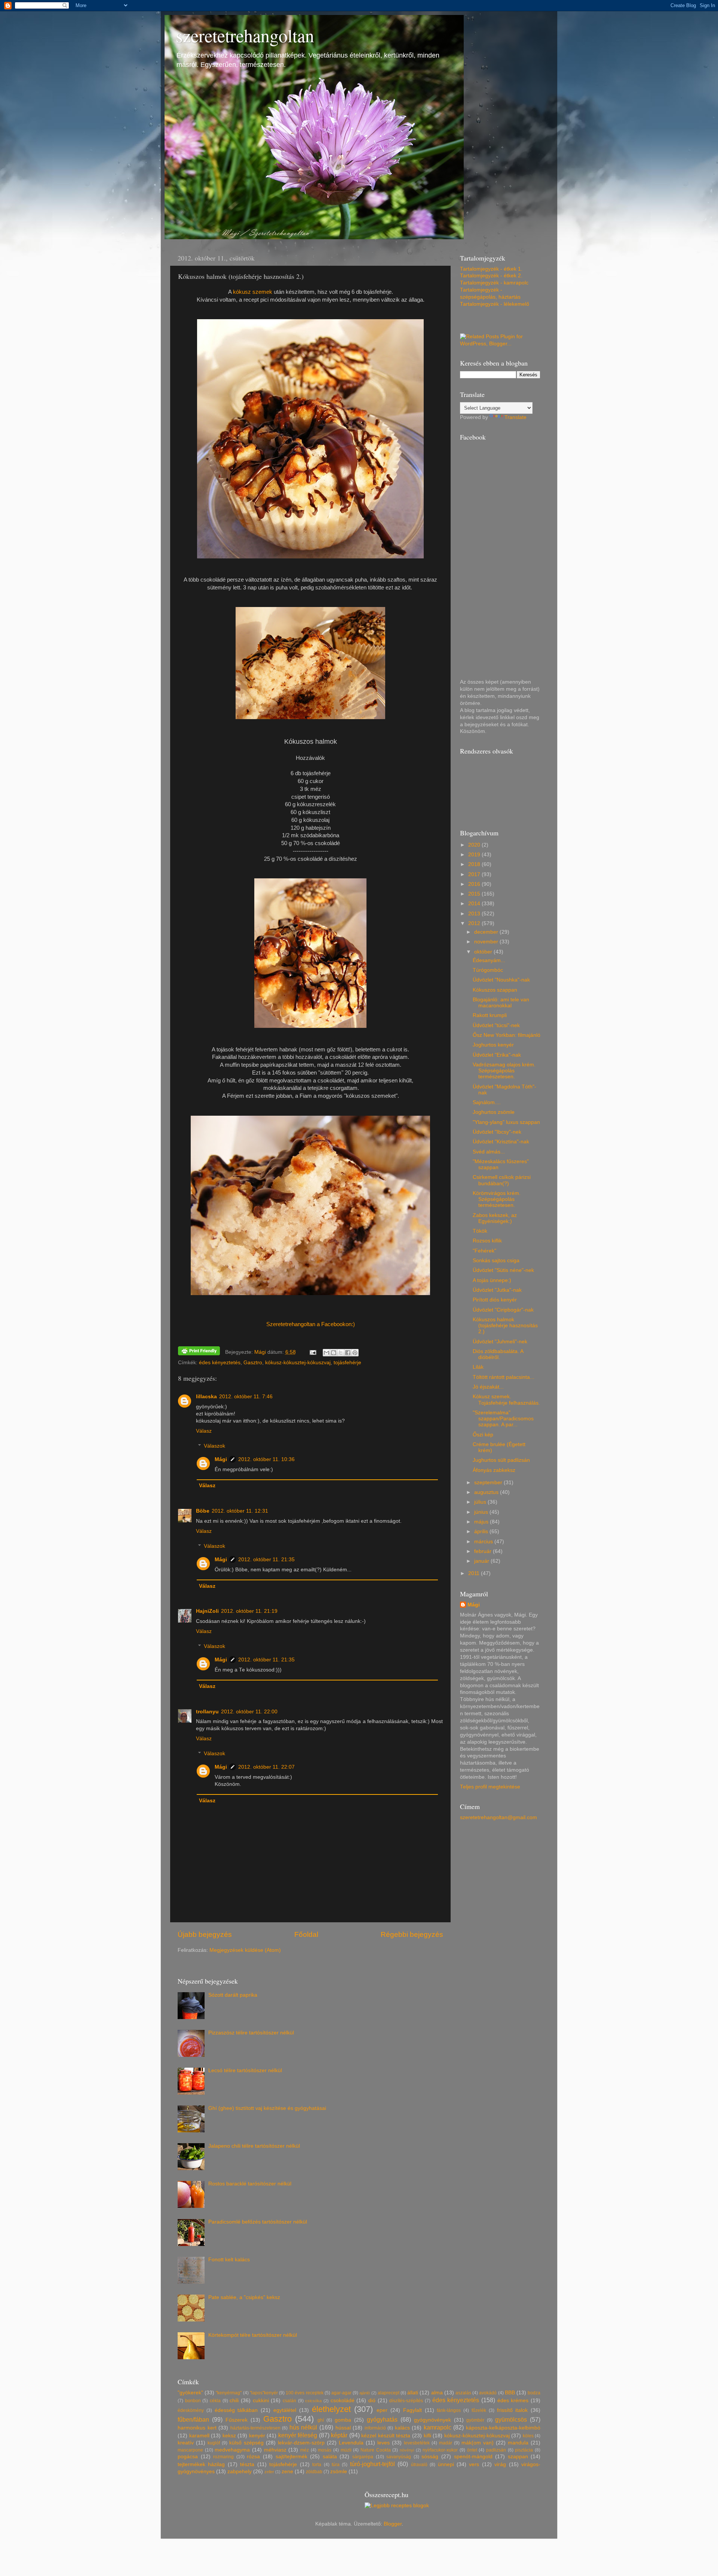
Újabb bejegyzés (205, 1934)
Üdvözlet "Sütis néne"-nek (503, 1270)
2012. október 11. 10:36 (266, 1459)
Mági (221, 1459)
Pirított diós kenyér (495, 1300)
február (484, 1551)
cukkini (261, 2401)
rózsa (253, 2457)
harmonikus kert (197, 2428)
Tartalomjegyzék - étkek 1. (491, 269)
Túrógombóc (488, 970)
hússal (343, 2428)
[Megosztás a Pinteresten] (355, 1353)
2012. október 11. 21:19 (249, 1611)
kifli (427, 2436)
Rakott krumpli (490, 1015)
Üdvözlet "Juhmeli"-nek (500, 1342)
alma (437, 2393)
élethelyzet (331, 2409)
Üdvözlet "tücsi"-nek (496, 1025)
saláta (330, 2457)
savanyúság (399, 2457)
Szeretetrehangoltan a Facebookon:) (311, 1324)
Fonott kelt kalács (229, 2260)
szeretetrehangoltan (245, 35)
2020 (475, 845)
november (487, 942)
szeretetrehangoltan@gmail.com (498, 1817)
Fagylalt (412, 2410)
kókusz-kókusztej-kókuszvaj (298, 1363)
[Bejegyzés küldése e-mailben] (313, 1352)
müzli (346, 2450)
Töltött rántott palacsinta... (504, 1377)
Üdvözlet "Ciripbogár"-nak (503, 1310)
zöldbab (314, 2472)
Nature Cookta (376, 2450)
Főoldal (306, 1934)
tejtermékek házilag (201, 2464)
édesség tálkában (236, 2410)
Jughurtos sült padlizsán (501, 1460)
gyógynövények (432, 2420)
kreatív (186, 2443)
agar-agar (341, 2393)
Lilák (478, 1367)
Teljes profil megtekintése (490, 1787)
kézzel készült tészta (386, 2436)
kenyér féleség (298, 2435)
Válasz (204, 1431)
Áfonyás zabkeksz (494, 1470)
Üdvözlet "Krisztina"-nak (501, 1142)
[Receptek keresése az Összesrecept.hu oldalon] (397, 2506)
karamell (199, 2436)
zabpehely (240, 2472)
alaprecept (389, 2393)
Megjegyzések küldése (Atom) (245, 1950)
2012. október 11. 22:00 (249, 1712)
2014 (475, 904)
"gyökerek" (190, 2393)
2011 (475, 1573)
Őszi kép (483, 1435)
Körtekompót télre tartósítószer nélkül (253, 2335)
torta (317, 2465)
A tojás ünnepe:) (492, 1280)
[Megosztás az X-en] (341, 1353)
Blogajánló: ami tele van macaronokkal (501, 1003)
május (482, 1522)
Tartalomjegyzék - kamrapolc (494, 283)
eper (382, 2410)
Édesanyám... (489, 960)
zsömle (339, 2472)
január (482, 1561)
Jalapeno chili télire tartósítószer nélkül (254, 2146)
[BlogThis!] (334, 1353)
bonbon (193, 2401)
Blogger (393, 2524)
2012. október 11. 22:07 (266, 1767)
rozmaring (223, 2457)
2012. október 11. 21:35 (266, 1560)
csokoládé (343, 2401)
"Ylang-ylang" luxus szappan (506, 1122)
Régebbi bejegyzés (412, 1934)
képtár (339, 2435)
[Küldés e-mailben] (326, 1353)
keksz (229, 2436)
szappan (518, 2457)
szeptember (489, 1483)
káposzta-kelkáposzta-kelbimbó (503, 2428)
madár (446, 2443)
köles (528, 2436)
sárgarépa (363, 2457)
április (482, 1532)
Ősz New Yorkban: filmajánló (507, 1035)
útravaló (419, 2465)
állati (413, 2393)
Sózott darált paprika (233, 1995)
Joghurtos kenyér (493, 1045)
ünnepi (446, 2464)
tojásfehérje (347, 1363)
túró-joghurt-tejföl (372, 2464)
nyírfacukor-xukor (440, 2450)
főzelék (479, 2410)
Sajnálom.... (487, 1102)
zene (287, 2472)
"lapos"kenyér (264, 2393)
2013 (475, 914)
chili (234, 2401)
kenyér (257, 2436)
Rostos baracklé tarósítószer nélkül (250, 2184)
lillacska (206, 1397)
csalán (289, 2401)
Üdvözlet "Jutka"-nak (497, 1290)
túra (336, 2465)
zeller (269, 2472)
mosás (325, 2450)
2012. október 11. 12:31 (240, 1511)
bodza (534, 2393)
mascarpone (190, 2450)
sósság (430, 2457)
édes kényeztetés (220, 1363)
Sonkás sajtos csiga (496, 1261)
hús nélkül (303, 2427)
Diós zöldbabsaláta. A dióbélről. (498, 1354)
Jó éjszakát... (488, 1387)
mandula (518, 2443)
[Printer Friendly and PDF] (199, 1352)
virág (500, 2464)
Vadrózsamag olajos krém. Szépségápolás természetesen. (504, 1071)
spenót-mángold (473, 2457)
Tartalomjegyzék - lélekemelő (495, 304)
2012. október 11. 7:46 (246, 1397)
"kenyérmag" (229, 2393)
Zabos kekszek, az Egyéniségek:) (495, 1218)
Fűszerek (237, 2420)
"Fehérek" (484, 1251)
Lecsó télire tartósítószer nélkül (245, 2070)
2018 (475, 864)
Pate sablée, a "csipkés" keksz (244, 2297)
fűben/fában (193, 2419)
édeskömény (191, 2410)
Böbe (203, 1511)
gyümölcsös (511, 2419)
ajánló (365, 2393)
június (482, 1512)
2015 (475, 894)
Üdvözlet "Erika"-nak (497, 1055)
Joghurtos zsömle (494, 1112)
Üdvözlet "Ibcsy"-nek (497, 1132)
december (487, 932)
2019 (475, 855)
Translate (516, 417)
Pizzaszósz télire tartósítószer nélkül (251, 2033)
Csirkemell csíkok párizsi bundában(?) (502, 1180)
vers (474, 2464)
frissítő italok (513, 2410)
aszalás (463, 2393)
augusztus (487, 1492)
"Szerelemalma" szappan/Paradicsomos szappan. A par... (503, 1419)
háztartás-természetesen (255, 2428)
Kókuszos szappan (495, 990)
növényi (407, 2450)
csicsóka (313, 2401)
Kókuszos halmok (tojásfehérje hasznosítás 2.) (505, 1326)
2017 (475, 874)
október (484, 952)
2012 (475, 923)
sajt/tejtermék (292, 2457)
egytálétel (285, 2410)
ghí (321, 2420)
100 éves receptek (304, 2393)
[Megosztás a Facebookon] (348, 1353)
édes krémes (513, 2401)
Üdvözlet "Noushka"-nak (501, 980)
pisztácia (524, 2450)
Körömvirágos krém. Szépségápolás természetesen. (497, 1199)
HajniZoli (207, 1611)
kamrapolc (438, 2427)
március (484, 1542)
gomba (343, 2420)
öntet (472, 2450)
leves (383, 2443)
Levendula (351, 2443)
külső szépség (246, 2443)
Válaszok (214, 1446)
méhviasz (275, 2450)
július (481, 1502)
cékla (215, 2401)
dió (372, 2401)
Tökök (480, 1231)
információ (375, 2428)
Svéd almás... (489, 1152)
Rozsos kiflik (487, 1241)
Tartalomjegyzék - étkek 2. (491, 276)
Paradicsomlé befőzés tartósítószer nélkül (258, 2222)
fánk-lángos (449, 2410)
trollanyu (207, 1712)
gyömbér (475, 2420)
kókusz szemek (253, 292)
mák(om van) (478, 2443)
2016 (475, 884)
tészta (247, 2464)
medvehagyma (232, 2450)
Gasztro (253, 1363)
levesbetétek (417, 2443)
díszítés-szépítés (406, 2401)
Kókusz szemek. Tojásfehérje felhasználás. (506, 1400)
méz (305, 2450)
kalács (402, 2428)
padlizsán (496, 2450)
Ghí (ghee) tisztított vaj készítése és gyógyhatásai (267, 2108)
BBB (510, 2393)
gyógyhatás (382, 2419)
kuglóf (214, 2443)
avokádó (488, 2393)
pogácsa (188, 2457)
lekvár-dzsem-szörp (301, 2443)
